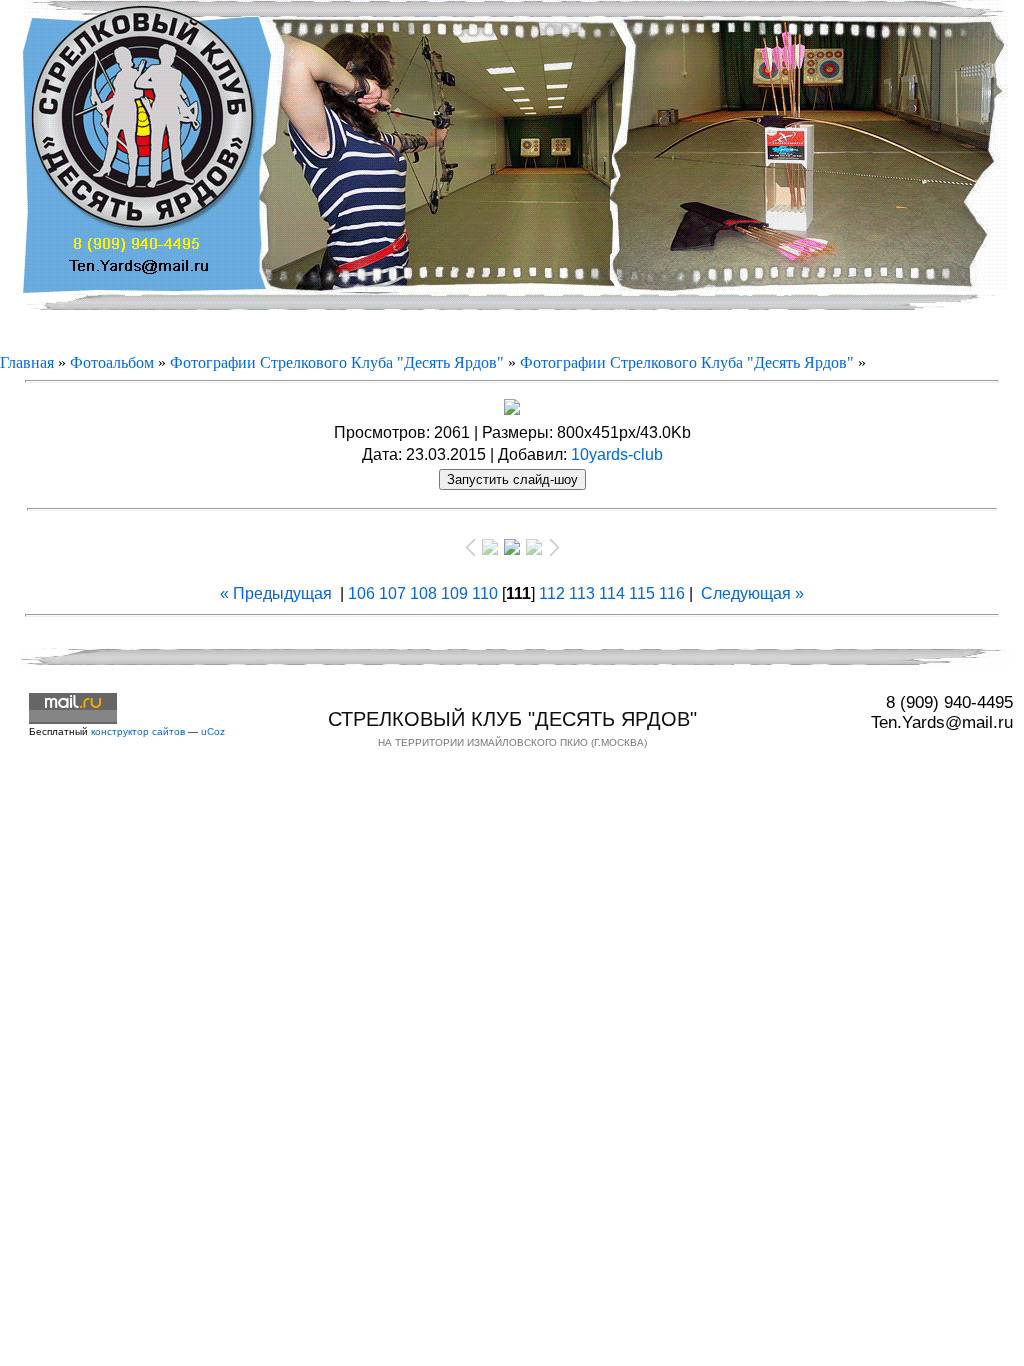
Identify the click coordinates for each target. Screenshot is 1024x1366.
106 (361, 593)
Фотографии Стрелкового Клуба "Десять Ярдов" (337, 362)
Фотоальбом (112, 362)
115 (642, 593)
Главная (27, 362)
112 (552, 593)
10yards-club (617, 454)
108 (423, 593)
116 (672, 593)
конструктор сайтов (138, 731)
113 (582, 593)
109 (454, 593)
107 (392, 593)
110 (485, 593)
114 (612, 593)
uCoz (213, 731)
